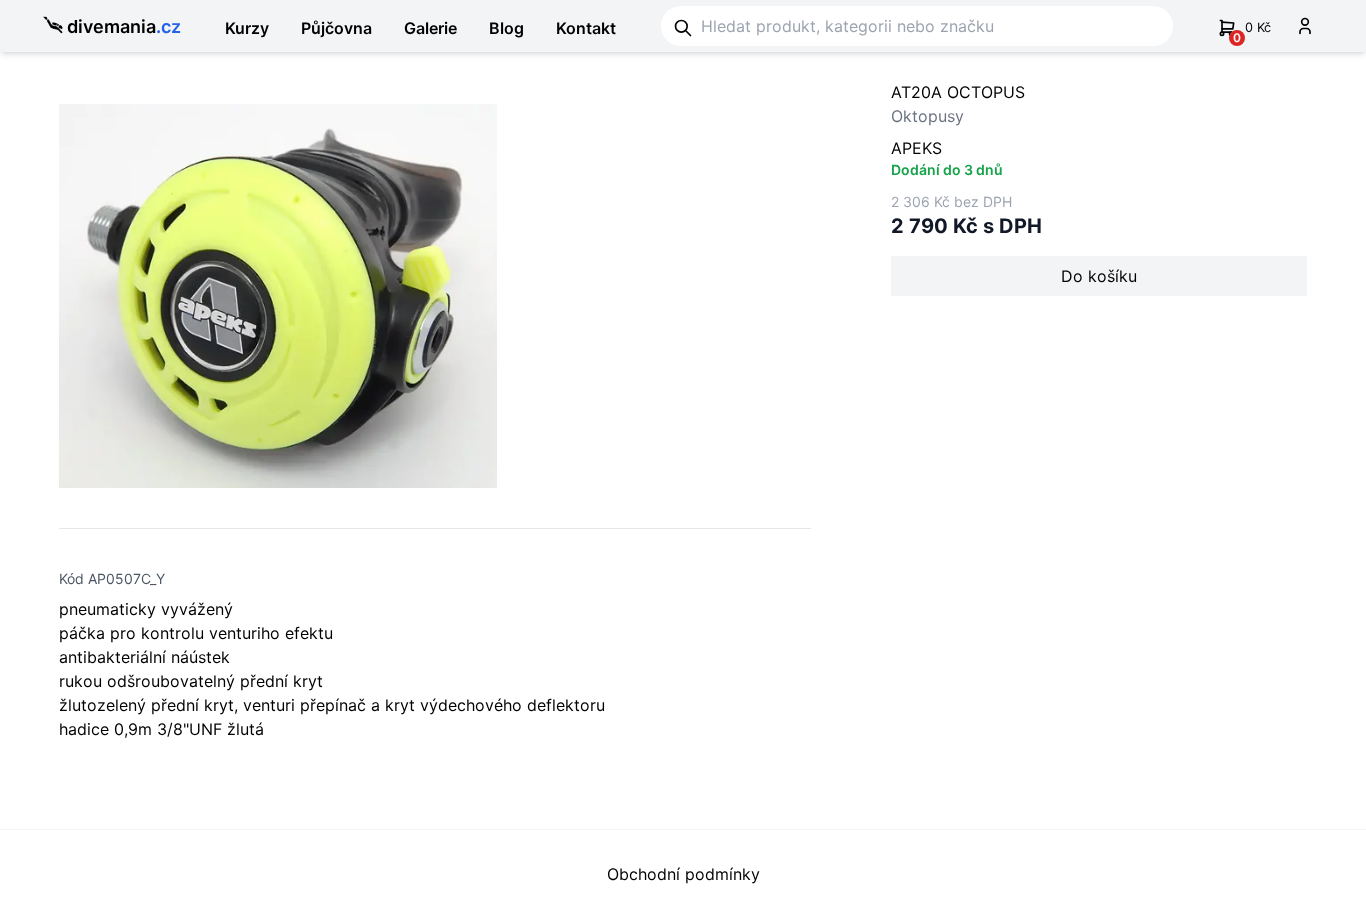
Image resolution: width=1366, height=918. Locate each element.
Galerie (430, 28)
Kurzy (247, 28)
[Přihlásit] (1305, 26)
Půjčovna (336, 28)
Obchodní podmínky (683, 874)
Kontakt (586, 28)
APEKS (916, 148)
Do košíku (1099, 276)
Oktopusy (927, 116)
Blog (506, 28)
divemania (124, 26)
